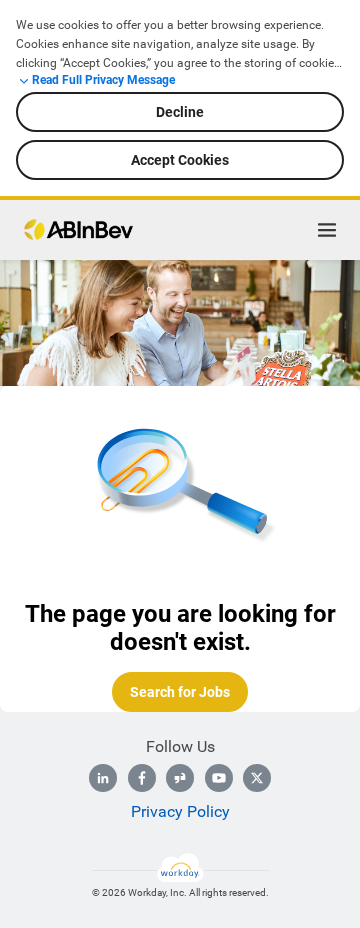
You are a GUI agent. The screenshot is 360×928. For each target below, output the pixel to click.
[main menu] (327, 230)
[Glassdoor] (180, 778)
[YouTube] (219, 778)
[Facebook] (142, 778)
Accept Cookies (180, 160)
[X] (257, 778)
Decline (180, 112)
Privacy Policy (180, 811)
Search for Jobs (180, 692)
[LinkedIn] (103, 778)
